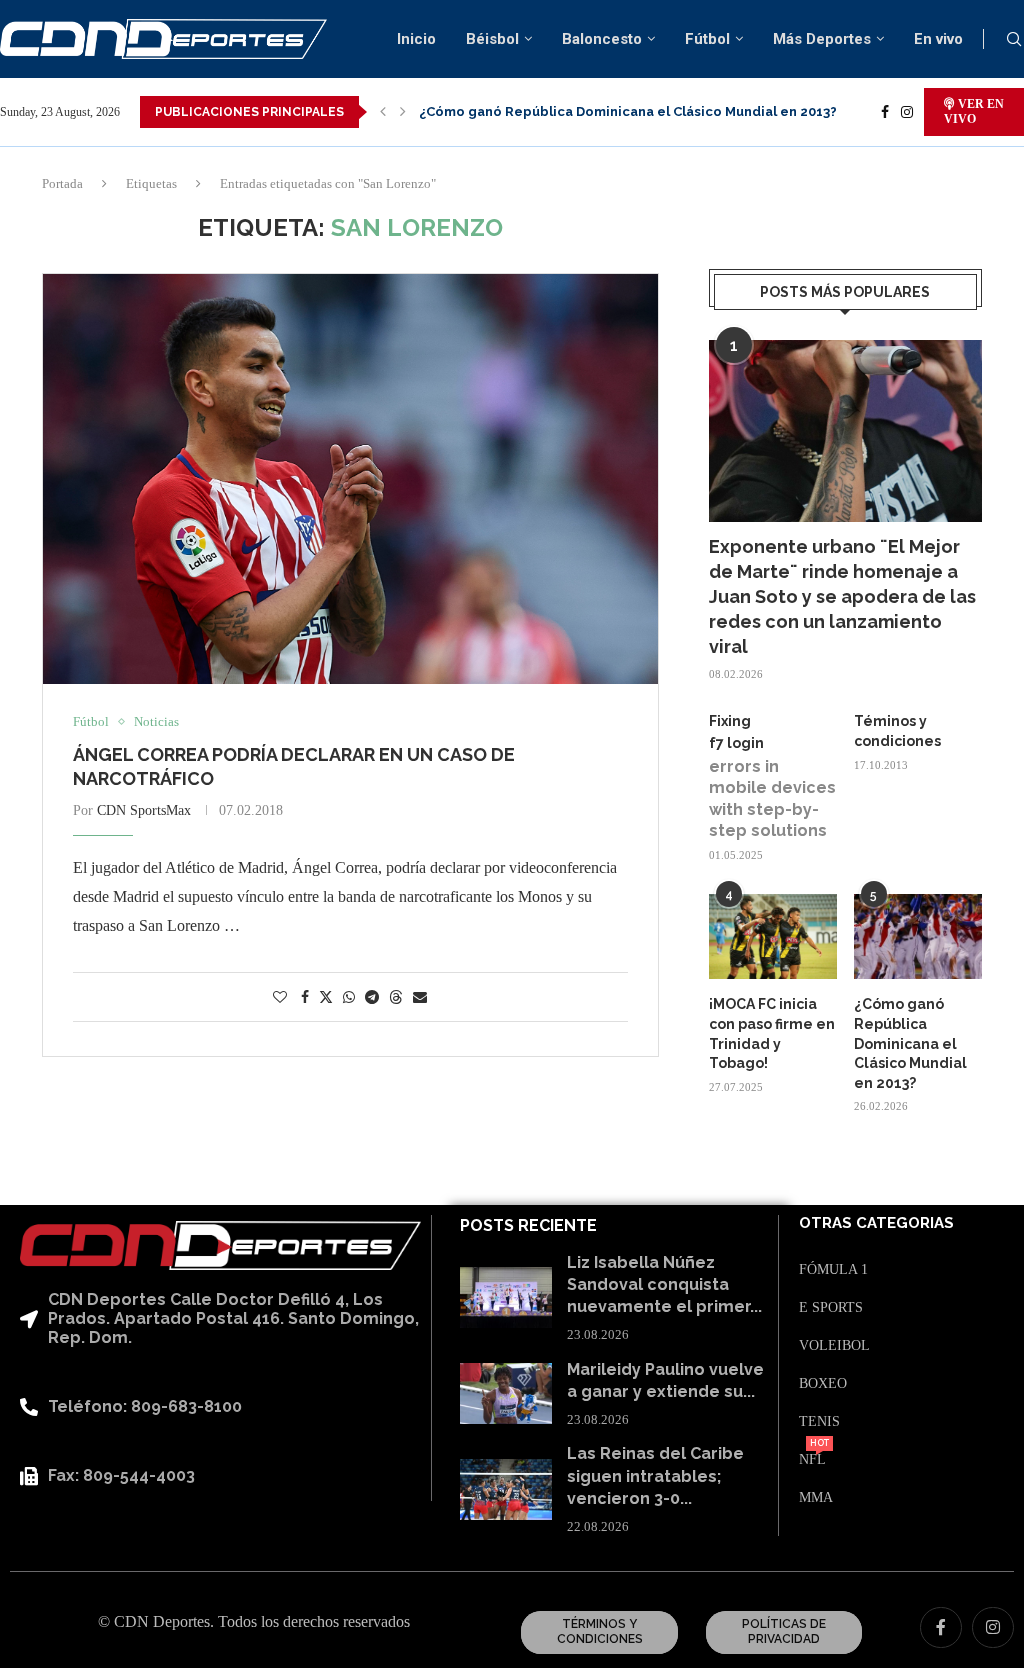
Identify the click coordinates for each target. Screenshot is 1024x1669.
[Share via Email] (420, 998)
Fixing (730, 721)
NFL (812, 1460)
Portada (62, 183)
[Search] (1014, 40)
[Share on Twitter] (326, 997)
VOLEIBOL (834, 1346)
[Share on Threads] (396, 997)
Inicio (416, 39)
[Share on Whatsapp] (349, 998)
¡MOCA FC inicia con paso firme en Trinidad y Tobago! (772, 1033)
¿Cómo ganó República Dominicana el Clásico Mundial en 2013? (628, 111)
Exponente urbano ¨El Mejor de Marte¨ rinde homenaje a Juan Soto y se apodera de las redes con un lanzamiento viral (842, 597)
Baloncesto (602, 39)
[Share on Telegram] (372, 998)
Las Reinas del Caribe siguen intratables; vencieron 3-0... (655, 1476)
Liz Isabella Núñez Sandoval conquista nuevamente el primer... (664, 1285)
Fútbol (707, 39)
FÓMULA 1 (833, 1270)
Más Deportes (822, 39)
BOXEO (823, 1384)
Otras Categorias (876, 1223)
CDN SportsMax (144, 810)
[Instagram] (907, 112)
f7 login (736, 743)
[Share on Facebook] (305, 998)
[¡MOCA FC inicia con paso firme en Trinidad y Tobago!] (773, 937)
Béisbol (492, 39)
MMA (816, 1498)
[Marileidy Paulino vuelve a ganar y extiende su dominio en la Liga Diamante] (506, 1393)
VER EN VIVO (974, 111)
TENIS (819, 1422)
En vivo (938, 39)
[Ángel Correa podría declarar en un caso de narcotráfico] (350, 479)
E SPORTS (831, 1308)
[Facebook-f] (941, 1628)
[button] (383, 112)
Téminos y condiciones (897, 731)
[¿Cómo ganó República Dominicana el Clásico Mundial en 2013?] (918, 937)
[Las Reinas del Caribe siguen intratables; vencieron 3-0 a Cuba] (506, 1489)
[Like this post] (280, 998)
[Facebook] (885, 112)
